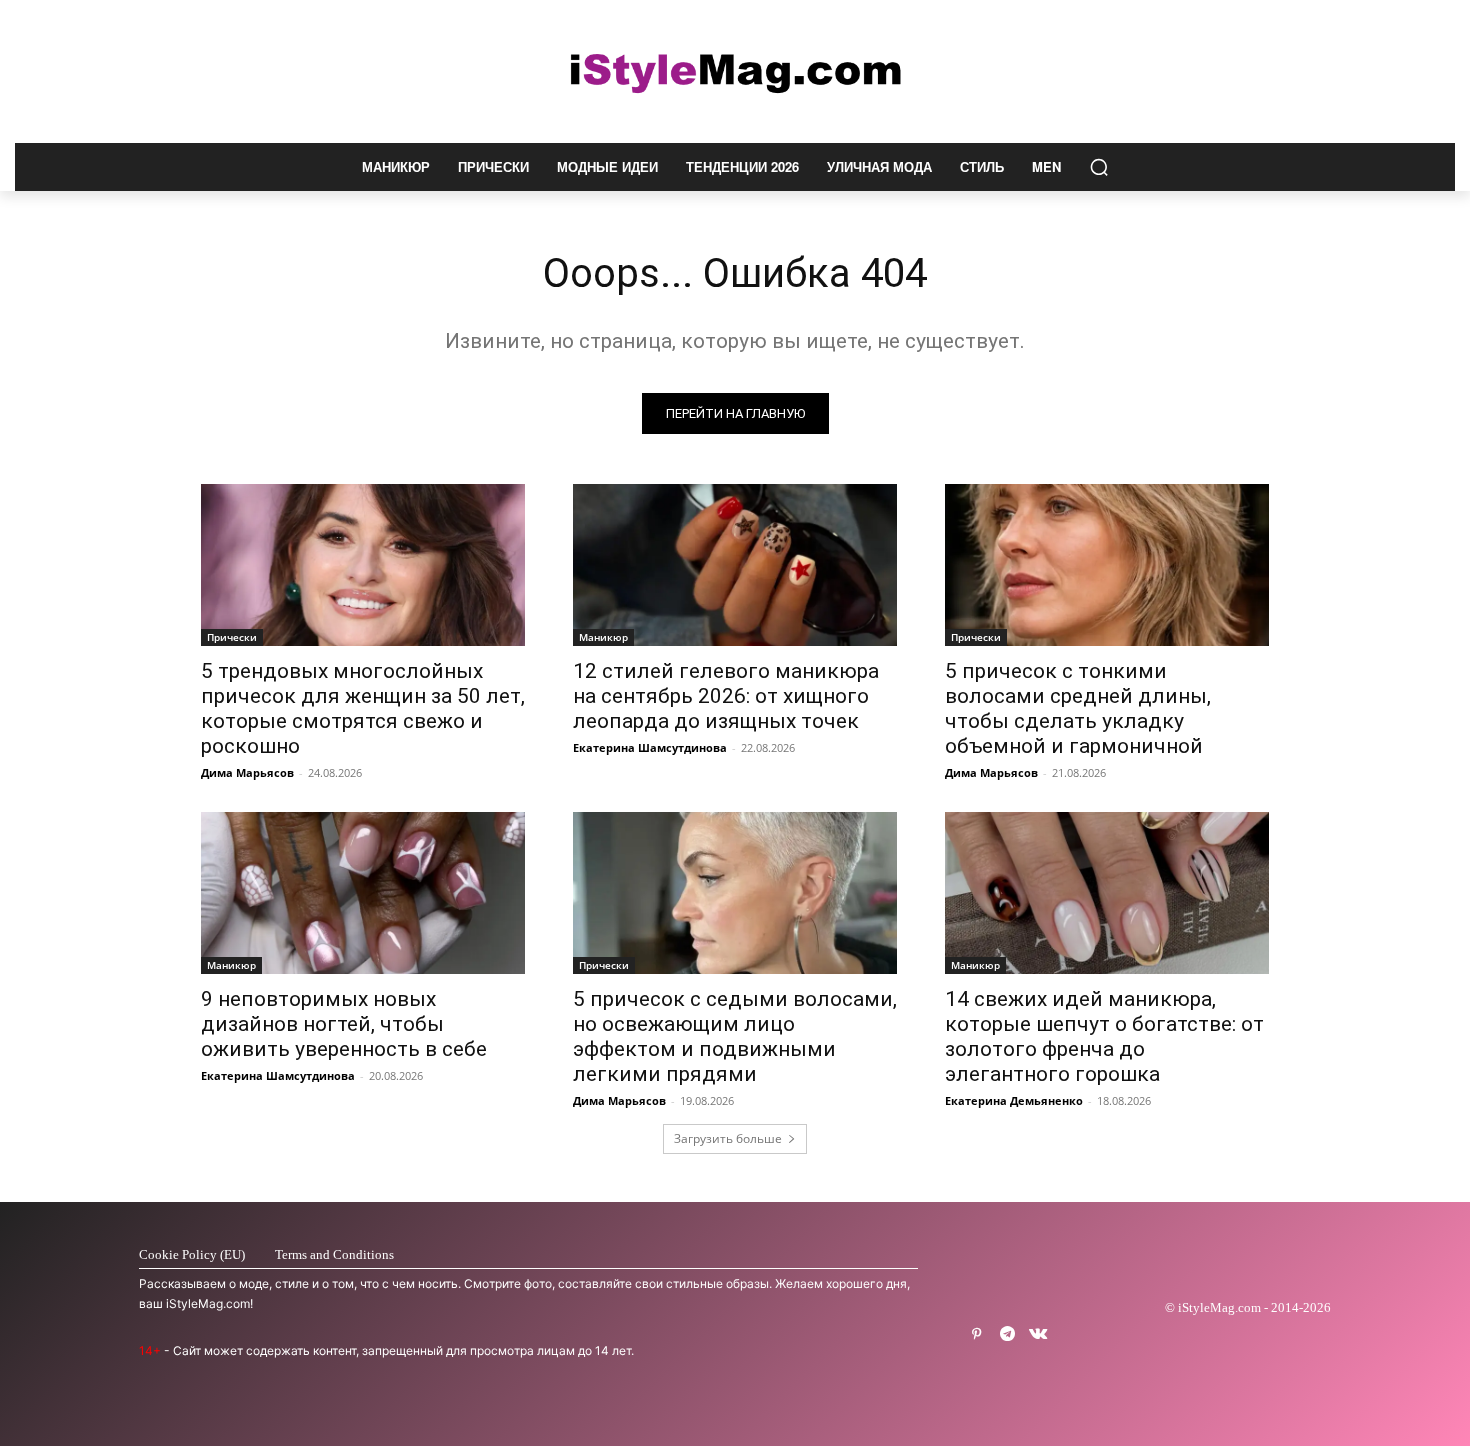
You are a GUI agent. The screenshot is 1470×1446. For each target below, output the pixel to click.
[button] (1099, 167)
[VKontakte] (1038, 1334)
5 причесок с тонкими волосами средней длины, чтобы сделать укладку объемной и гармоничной (1078, 708)
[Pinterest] (976, 1334)
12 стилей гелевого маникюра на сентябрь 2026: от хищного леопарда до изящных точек (726, 696)
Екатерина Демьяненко (1014, 1100)
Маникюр (603, 637)
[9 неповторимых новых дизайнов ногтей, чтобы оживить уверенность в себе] (363, 893)
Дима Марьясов (247, 772)
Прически (232, 637)
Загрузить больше (728, 1138)
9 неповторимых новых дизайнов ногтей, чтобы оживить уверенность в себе (344, 1024)
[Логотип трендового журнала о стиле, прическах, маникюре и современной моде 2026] (735, 71)
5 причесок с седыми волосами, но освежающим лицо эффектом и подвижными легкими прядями (735, 1036)
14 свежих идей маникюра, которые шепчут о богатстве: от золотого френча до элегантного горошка (1104, 1036)
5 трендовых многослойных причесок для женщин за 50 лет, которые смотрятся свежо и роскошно (363, 708)
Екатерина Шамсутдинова (650, 747)
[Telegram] (1007, 1334)
